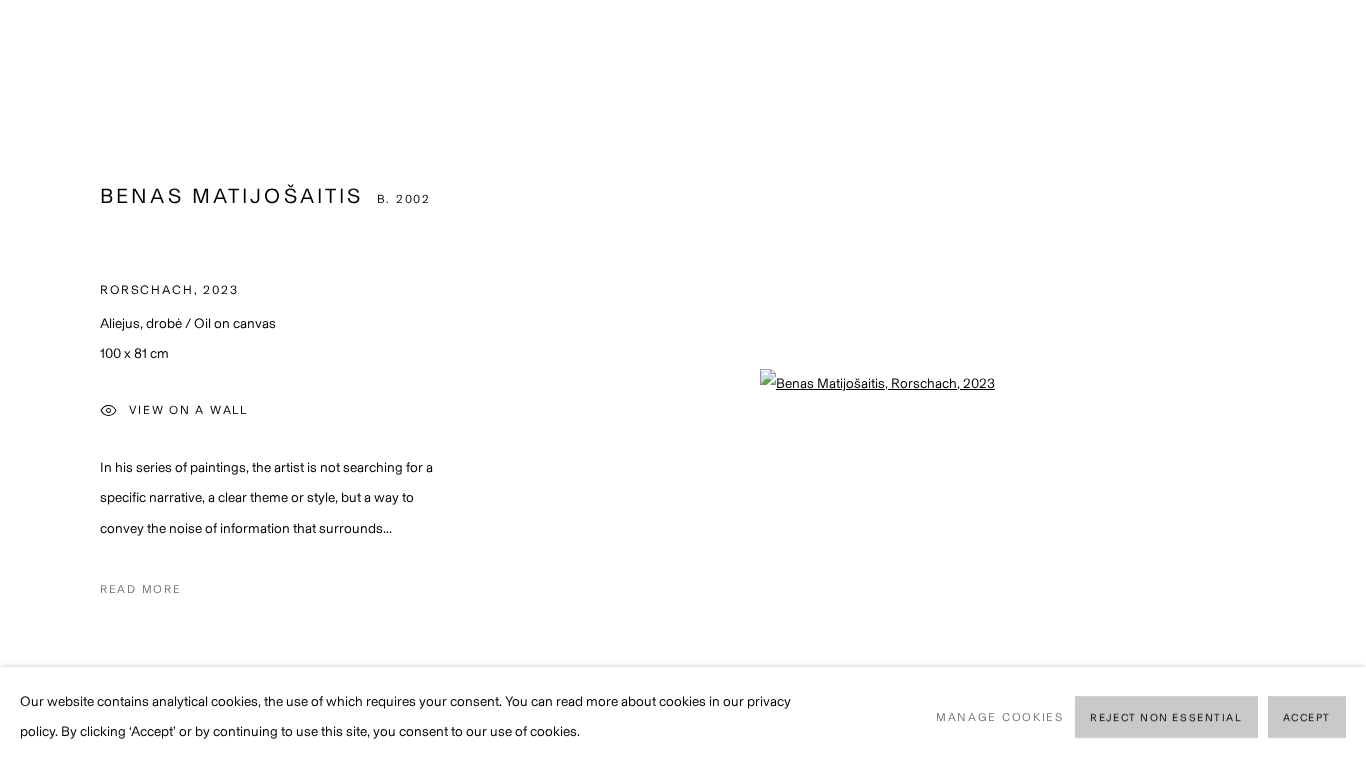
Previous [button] (43, 384)
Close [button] (1321, 45)
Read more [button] (140, 589)
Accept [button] (1307, 718)
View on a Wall (188, 411)
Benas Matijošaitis (231, 195)
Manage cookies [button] (1000, 717)
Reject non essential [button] (1166, 718)
